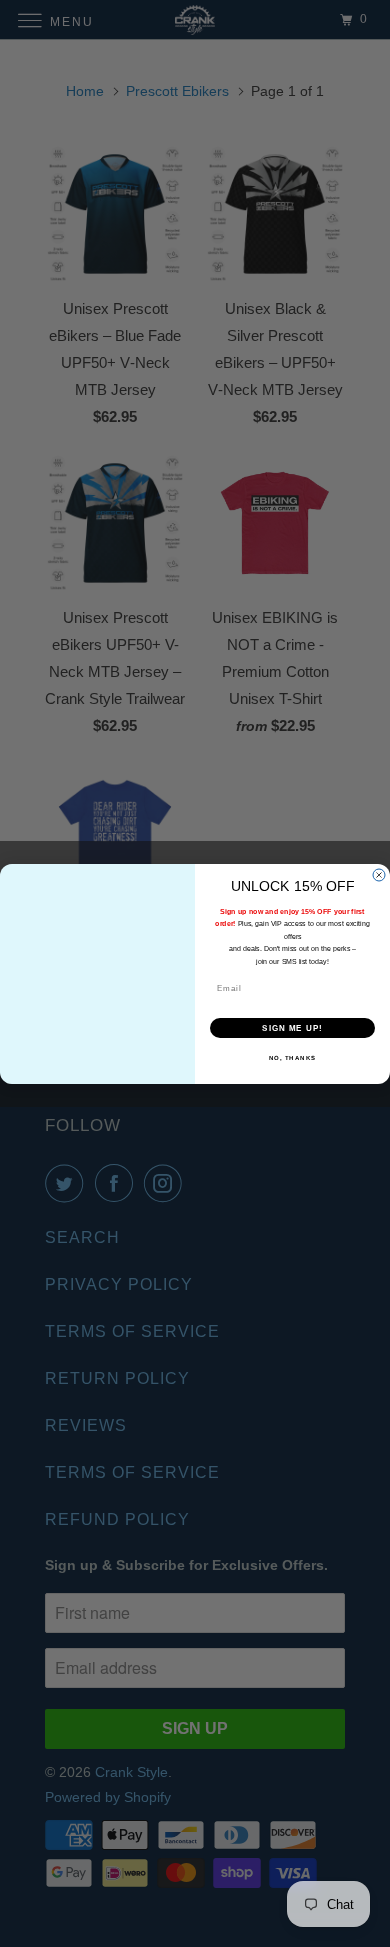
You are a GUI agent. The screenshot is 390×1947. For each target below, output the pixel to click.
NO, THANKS (293, 1057)
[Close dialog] (379, 875)
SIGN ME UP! (292, 1027)
